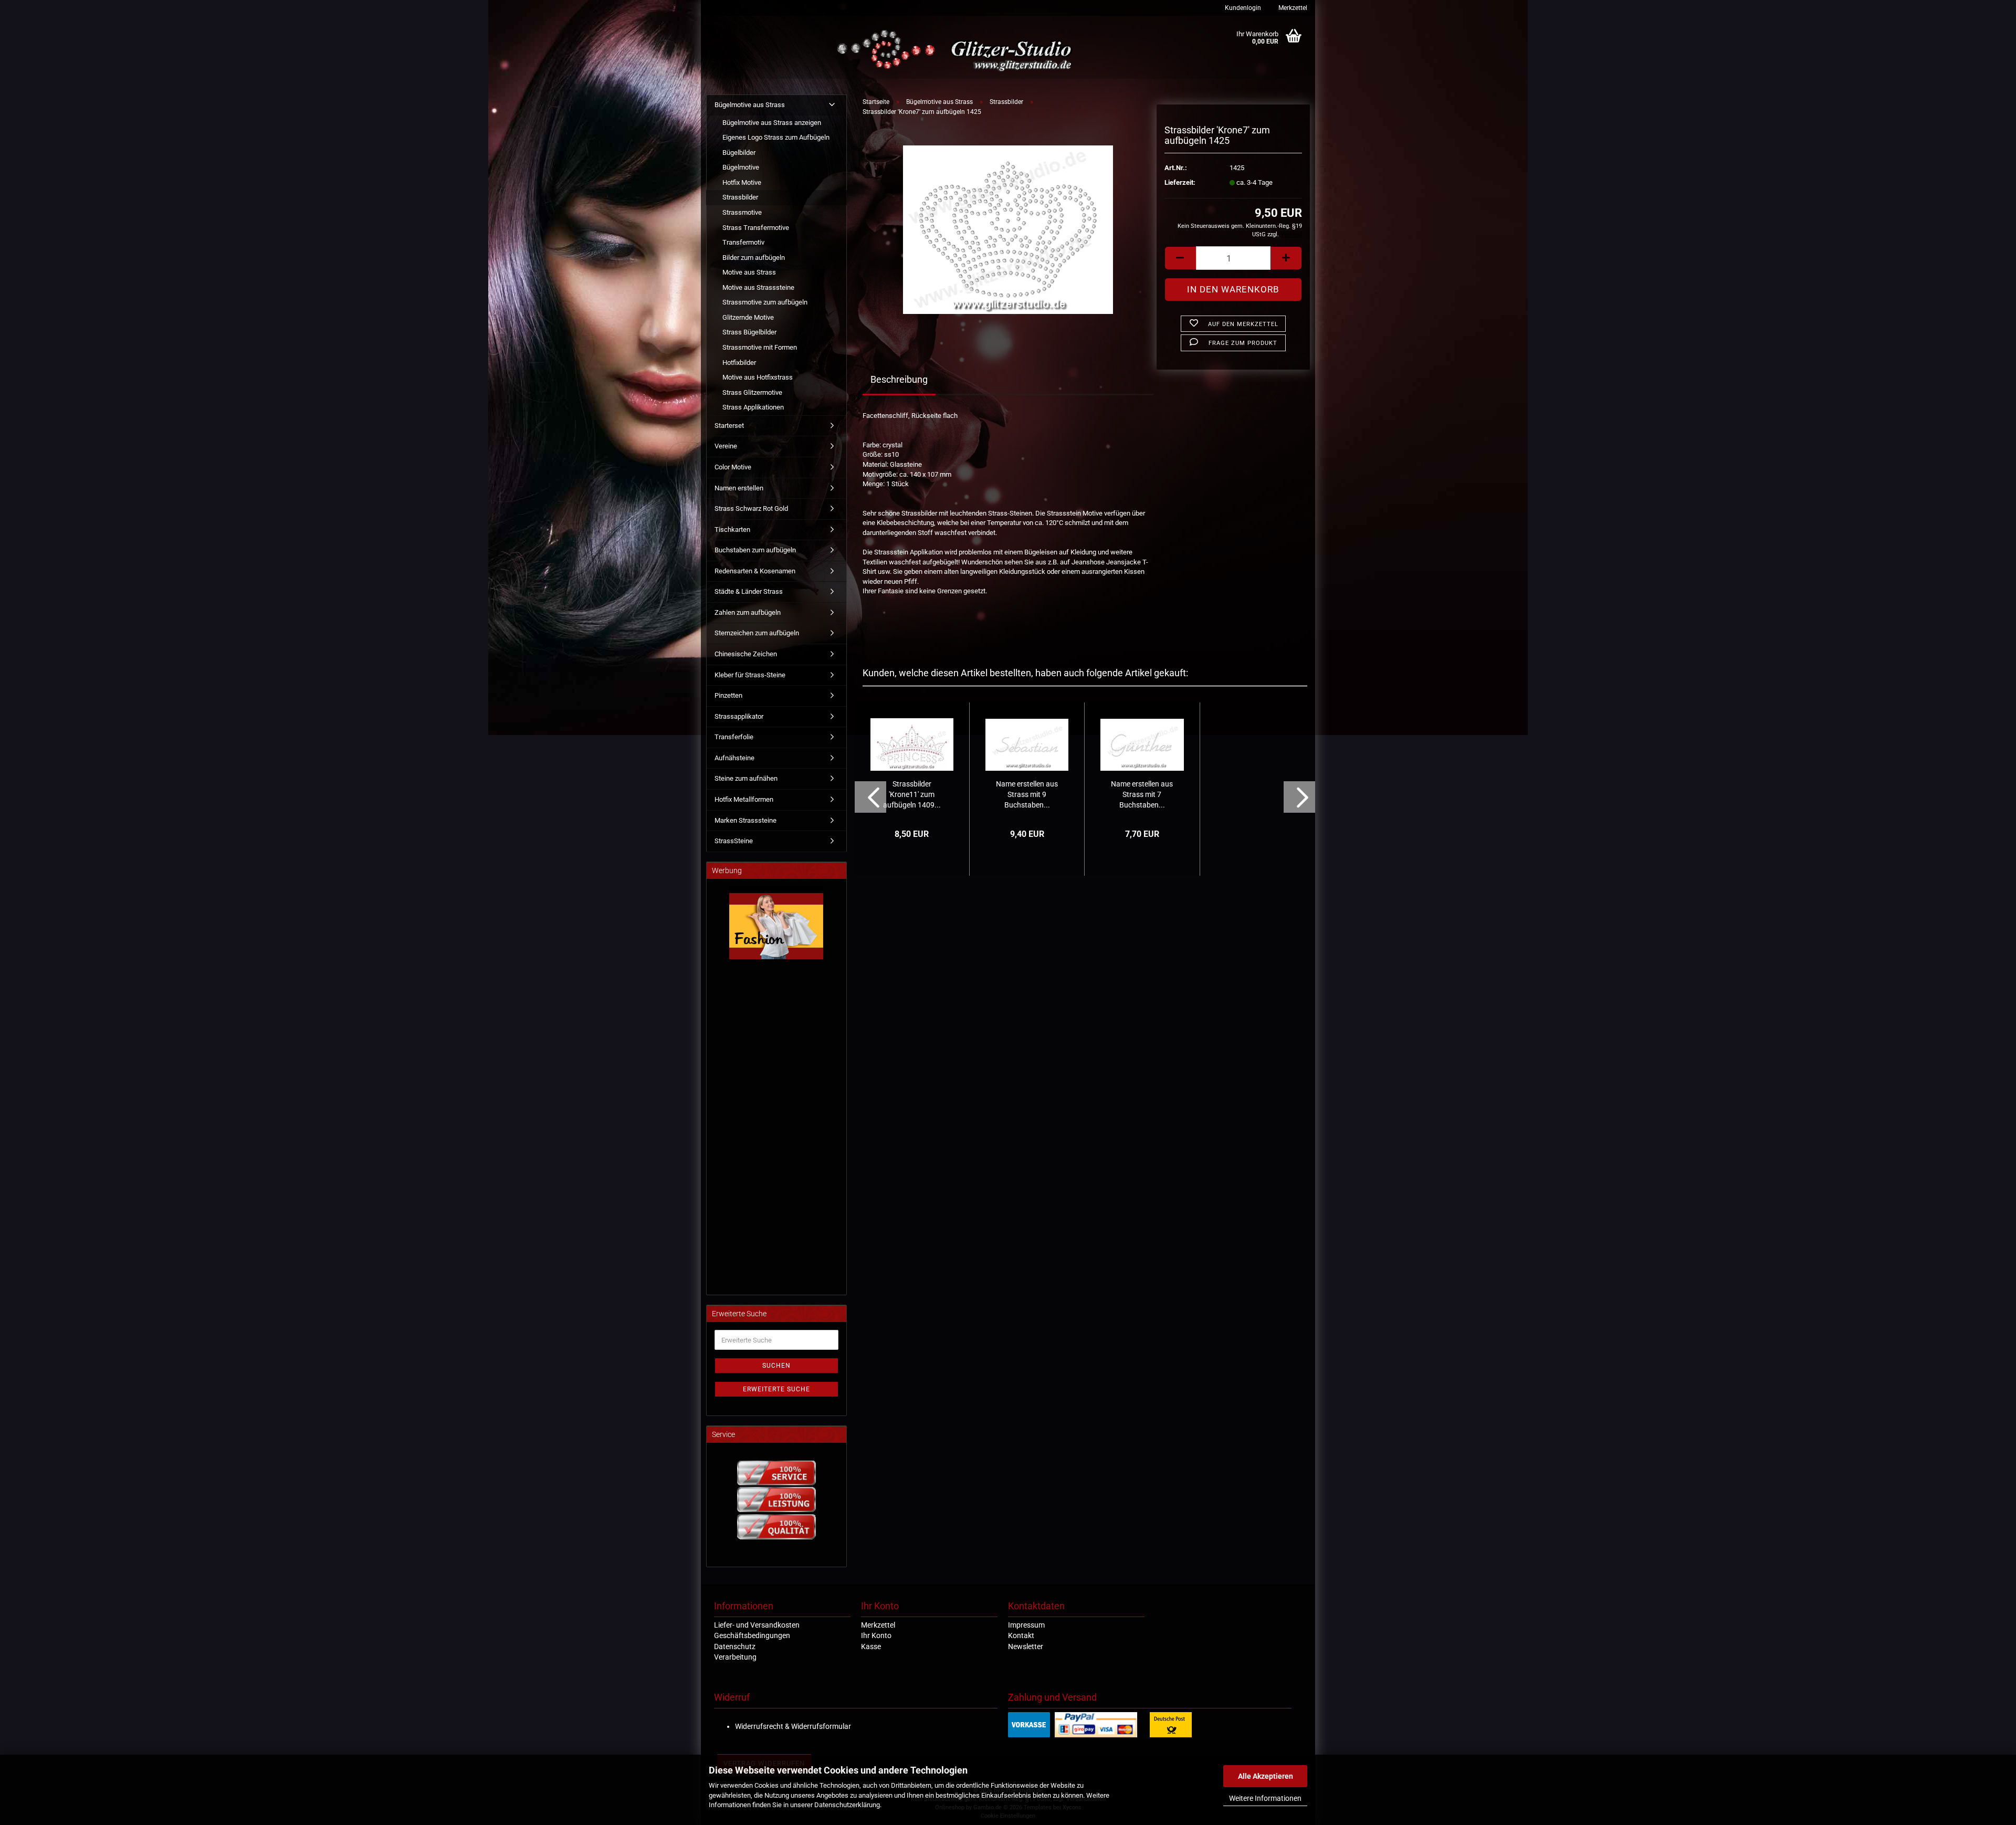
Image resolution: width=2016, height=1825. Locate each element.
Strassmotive (742, 212)
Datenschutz (735, 1646)
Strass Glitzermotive (752, 392)
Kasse (871, 1646)
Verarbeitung (735, 1657)
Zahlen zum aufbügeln (748, 612)
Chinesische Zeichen (746, 654)
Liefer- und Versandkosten (757, 1625)
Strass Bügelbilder (749, 332)
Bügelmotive (741, 167)
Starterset (729, 426)
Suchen (776, 1366)
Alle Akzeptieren (1266, 1776)
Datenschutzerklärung (847, 1805)
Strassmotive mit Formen (760, 347)
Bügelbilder (739, 153)
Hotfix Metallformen (744, 799)
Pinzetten (728, 695)
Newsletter (1026, 1646)
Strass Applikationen (753, 407)
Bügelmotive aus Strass (750, 105)
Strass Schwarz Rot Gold (751, 508)
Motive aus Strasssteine (758, 287)
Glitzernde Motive (748, 317)
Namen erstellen (739, 488)
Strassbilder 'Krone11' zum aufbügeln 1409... (912, 794)
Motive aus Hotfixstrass (758, 377)
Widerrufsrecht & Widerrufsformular (793, 1726)
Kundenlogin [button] (1242, 8)
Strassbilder (740, 197)
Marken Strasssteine (745, 820)
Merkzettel (1292, 8)
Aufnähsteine (734, 758)
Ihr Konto (876, 1635)
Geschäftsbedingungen (752, 1635)
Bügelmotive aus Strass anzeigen (772, 123)
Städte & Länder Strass (749, 591)
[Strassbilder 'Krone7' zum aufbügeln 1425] (1008, 229)
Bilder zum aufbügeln (754, 258)
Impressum (1026, 1625)
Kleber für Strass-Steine (750, 675)
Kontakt (1021, 1635)
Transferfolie (734, 737)
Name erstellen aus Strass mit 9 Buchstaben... (1027, 794)
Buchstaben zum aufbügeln (755, 550)
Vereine (726, 446)
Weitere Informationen (1265, 1798)
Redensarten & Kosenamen (755, 571)
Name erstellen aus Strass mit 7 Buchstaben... (1142, 794)
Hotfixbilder (739, 363)
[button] (1180, 258)
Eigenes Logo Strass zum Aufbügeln (776, 137)
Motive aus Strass (749, 272)
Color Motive (733, 467)
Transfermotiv (743, 242)
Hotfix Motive (742, 182)
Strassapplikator (739, 716)
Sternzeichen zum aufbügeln (757, 633)
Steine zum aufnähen (746, 778)
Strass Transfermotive (756, 228)
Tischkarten (732, 529)
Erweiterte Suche (776, 1389)
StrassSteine (734, 841)
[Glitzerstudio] (957, 51)
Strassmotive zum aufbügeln (765, 302)
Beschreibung (899, 379)
